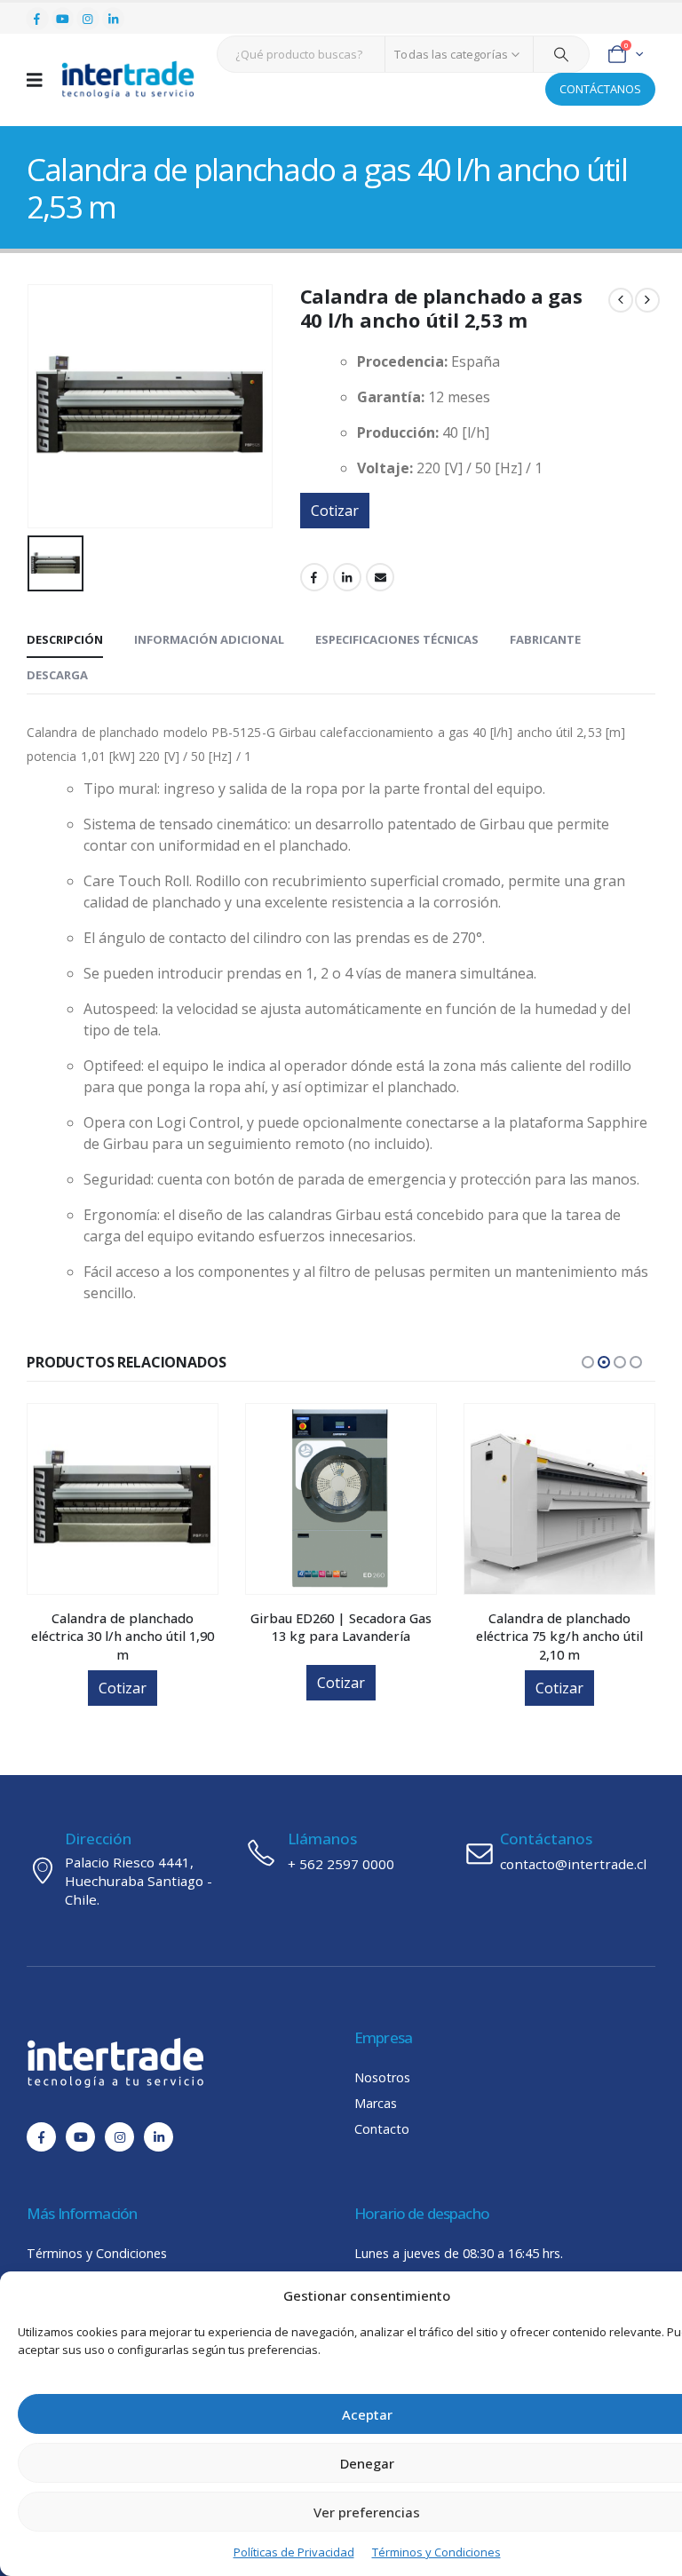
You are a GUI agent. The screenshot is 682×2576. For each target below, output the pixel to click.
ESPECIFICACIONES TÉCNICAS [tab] (397, 639)
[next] (647, 300)
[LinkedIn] (114, 19)
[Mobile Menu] (40, 80)
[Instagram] (88, 19)
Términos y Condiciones (436, 2552)
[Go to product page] (123, 1499)
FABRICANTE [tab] (545, 639)
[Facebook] (37, 19)
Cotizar (335, 511)
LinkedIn (347, 577)
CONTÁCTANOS (600, 89)
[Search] (561, 54)
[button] (588, 1362)
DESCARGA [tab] (57, 675)
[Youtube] (63, 19)
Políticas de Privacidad (294, 2552)
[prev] (621, 300)
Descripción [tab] (65, 639)
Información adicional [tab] (209, 639)
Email (380, 577)
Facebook (314, 577)
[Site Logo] (128, 79)
